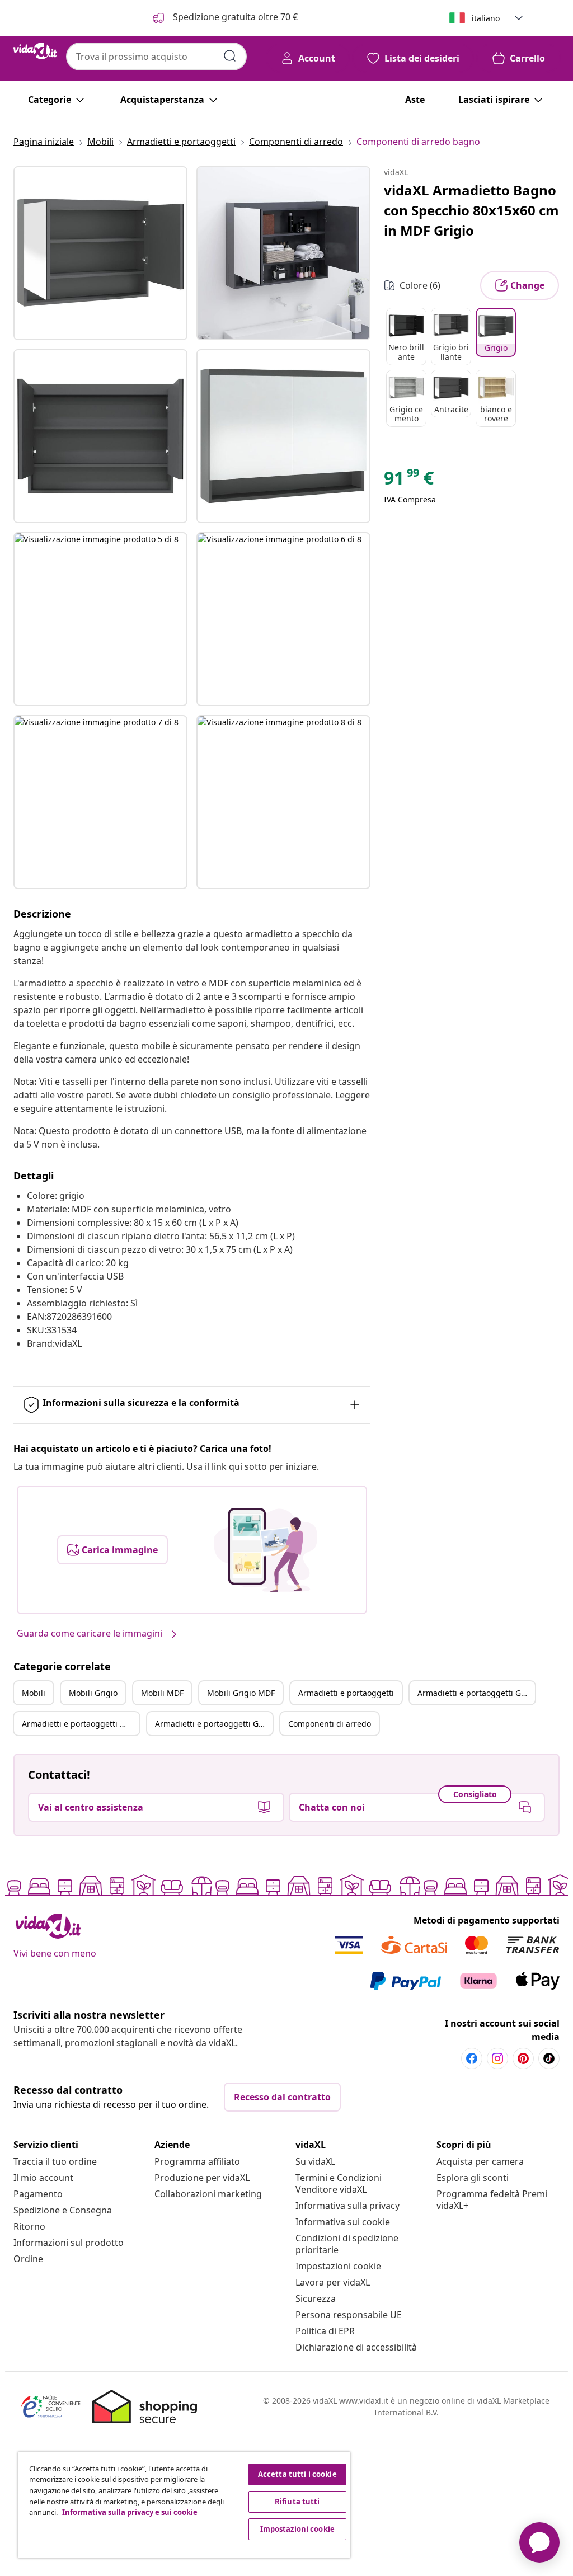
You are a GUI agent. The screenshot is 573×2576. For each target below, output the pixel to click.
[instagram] (497, 2058)
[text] (409, 481)
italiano (486, 18)
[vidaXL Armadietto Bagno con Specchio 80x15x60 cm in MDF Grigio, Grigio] (100, 253)
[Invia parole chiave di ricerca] (230, 56)
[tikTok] (549, 2058)
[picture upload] (266, 1550)
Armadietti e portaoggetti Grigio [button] (476, 1693)
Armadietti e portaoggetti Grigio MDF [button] (214, 1724)
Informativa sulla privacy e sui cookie (130, 2512)
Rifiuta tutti (297, 2502)
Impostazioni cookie (338, 2266)
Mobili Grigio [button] (93, 1693)
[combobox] (156, 57)
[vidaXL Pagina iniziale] (35, 51)
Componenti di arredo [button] (330, 1724)
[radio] (406, 337)
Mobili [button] (34, 1693)
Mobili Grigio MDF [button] (241, 1693)
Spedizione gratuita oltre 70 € (234, 17)
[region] (184, 2505)
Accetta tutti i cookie (297, 2474)
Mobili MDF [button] (162, 1693)
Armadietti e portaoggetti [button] (346, 1693)
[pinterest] (523, 2058)
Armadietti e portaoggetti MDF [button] (79, 1724)
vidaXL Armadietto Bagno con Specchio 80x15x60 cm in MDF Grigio (471, 210)
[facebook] (472, 2058)
